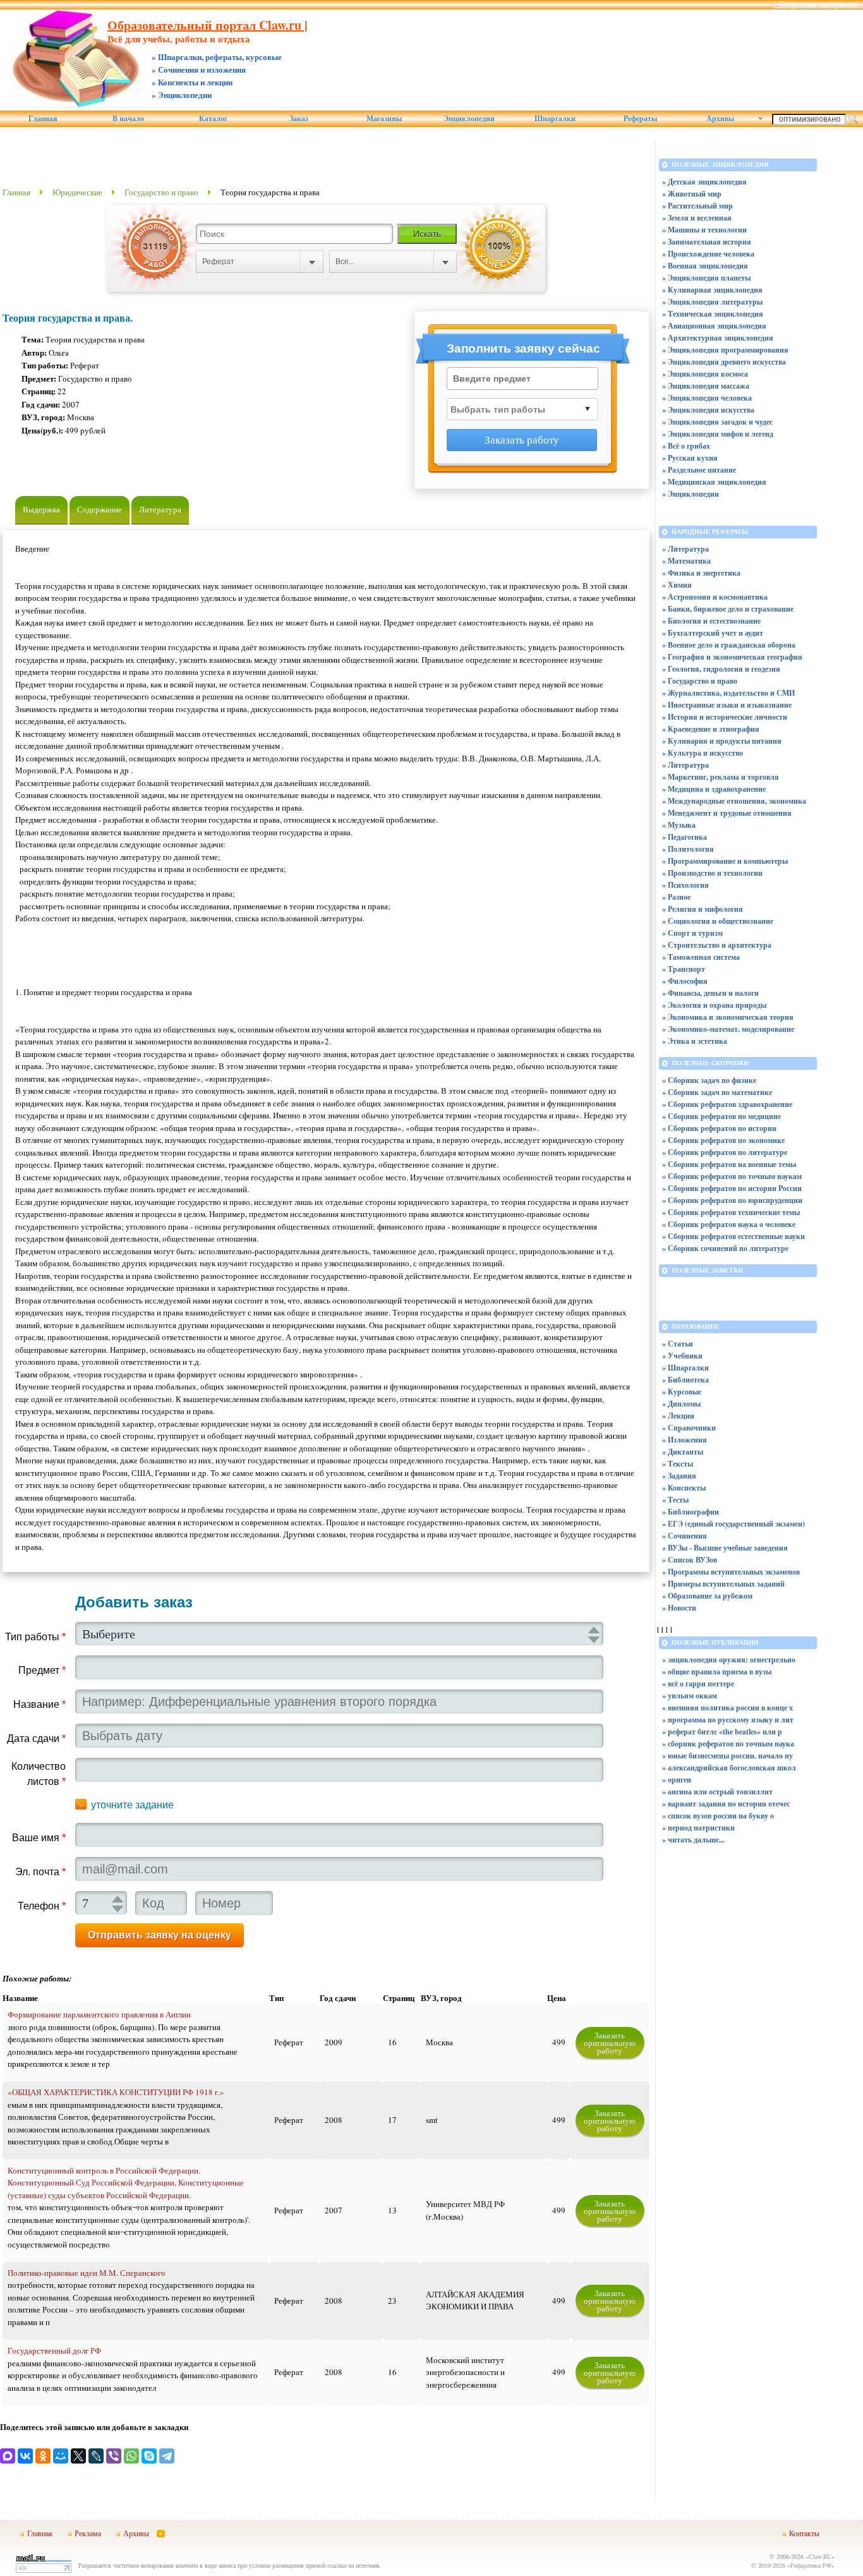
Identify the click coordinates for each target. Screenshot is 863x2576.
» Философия (685, 981)
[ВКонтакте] (25, 2456)
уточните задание (132, 1805)
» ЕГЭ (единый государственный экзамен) (733, 1524)
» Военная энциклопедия (705, 266)
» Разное (676, 897)
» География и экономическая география (732, 657)
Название (39, 1704)
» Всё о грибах (686, 446)
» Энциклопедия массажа (706, 386)
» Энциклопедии (691, 494)
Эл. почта (40, 1872)
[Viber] (114, 2456)
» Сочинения (685, 1536)
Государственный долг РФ (54, 2350)
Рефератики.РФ (811, 2565)
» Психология (685, 885)
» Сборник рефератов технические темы (731, 1212)
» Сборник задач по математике (717, 1092)
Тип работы (35, 1637)
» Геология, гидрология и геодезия (721, 669)
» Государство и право (700, 681)
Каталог (213, 119)
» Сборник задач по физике (709, 1080)
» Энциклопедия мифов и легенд (718, 434)
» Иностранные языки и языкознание (727, 705)
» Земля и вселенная (697, 218)
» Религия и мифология (703, 909)
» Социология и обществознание (718, 921)
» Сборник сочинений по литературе (725, 1248)
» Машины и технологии (704, 230)
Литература (160, 509)
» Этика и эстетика (695, 1041)
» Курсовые (682, 1392)
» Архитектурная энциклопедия (718, 338)
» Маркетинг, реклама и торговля (721, 777)
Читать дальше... (696, 1840)
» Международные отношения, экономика (734, 801)
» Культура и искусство (703, 753)
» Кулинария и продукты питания (722, 741)
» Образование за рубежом (707, 1596)
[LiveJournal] (96, 2456)
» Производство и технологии (712, 873)
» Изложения (685, 1440)
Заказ (299, 119)
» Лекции (678, 1416)
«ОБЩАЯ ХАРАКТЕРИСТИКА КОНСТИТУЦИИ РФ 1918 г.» (116, 2092)
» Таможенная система (701, 957)
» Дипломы (681, 1404)
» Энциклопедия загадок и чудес (717, 422)
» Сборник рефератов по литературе (725, 1152)
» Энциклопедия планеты (706, 278)
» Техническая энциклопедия (713, 314)
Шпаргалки (555, 119)
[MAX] (8, 2456)
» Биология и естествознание (711, 621)
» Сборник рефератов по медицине (721, 1116)
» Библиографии (691, 1512)
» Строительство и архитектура (717, 945)
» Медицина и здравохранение (714, 789)
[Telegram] (167, 2456)
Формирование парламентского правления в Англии (99, 2014)
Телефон (42, 1906)
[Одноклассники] (43, 2456)
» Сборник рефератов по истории (719, 1128)
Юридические (77, 192)
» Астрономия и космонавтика (715, 597)
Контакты (804, 2533)
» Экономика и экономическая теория (728, 1017)
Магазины (384, 119)
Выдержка (41, 509)
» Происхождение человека (708, 254)
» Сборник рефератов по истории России (732, 1188)
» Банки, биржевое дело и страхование (728, 609)
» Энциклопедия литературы (712, 302)
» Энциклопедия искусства (708, 410)
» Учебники (682, 1356)
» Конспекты (684, 1488)
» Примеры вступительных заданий (723, 1584)
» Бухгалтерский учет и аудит (713, 633)
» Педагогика (685, 837)
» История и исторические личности (725, 717)
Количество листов (39, 1774)
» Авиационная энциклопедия (714, 326)
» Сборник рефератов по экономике (723, 1140)
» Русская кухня (690, 458)
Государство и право (161, 192)
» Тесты (675, 1500)
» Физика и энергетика (701, 573)
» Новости (679, 1608)
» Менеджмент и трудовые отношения (727, 813)
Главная (43, 119)
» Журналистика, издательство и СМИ (728, 693)
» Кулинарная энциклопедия (712, 290)
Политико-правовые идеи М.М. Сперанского (87, 2273)
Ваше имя (39, 1838)
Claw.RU (820, 2556)
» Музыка (679, 825)
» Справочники (689, 1428)
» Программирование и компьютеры (725, 861)
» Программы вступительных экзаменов (731, 1572)
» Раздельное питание (699, 470)
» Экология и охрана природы (714, 1005)
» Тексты (678, 1464)
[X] (78, 2456)
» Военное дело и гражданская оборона (729, 645)
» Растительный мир (697, 206)
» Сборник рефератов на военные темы (729, 1164)
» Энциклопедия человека (707, 398)
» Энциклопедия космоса (705, 374)
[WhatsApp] (131, 2456)
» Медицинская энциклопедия (714, 482)
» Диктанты (683, 1452)
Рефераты (640, 119)
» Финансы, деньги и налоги (710, 993)
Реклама (88, 2533)
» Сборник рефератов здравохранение (727, 1104)
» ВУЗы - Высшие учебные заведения (725, 1548)
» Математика (686, 561)
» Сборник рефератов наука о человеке (729, 1224)
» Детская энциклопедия (704, 182)
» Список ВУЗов (690, 1560)
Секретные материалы (818, 4)
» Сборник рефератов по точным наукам (732, 1176)
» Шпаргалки (685, 1368)
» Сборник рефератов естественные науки (733, 1236)
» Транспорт (684, 969)
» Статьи (678, 1344)
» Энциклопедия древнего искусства (724, 362)
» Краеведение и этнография (711, 729)
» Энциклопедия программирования (725, 350)
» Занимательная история (707, 242)
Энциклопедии (469, 119)
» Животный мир (692, 194)
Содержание (100, 509)
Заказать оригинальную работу (610, 2043)
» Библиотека (685, 1380)
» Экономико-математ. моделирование (728, 1029)
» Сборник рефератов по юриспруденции (732, 1200)
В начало (128, 119)
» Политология (688, 849)
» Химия (677, 585)
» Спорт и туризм (692, 933)
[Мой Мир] (61, 2456)
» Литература (685, 549)
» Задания (679, 1476)
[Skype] (149, 2456)
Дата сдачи (36, 1738)
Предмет (42, 1670)
